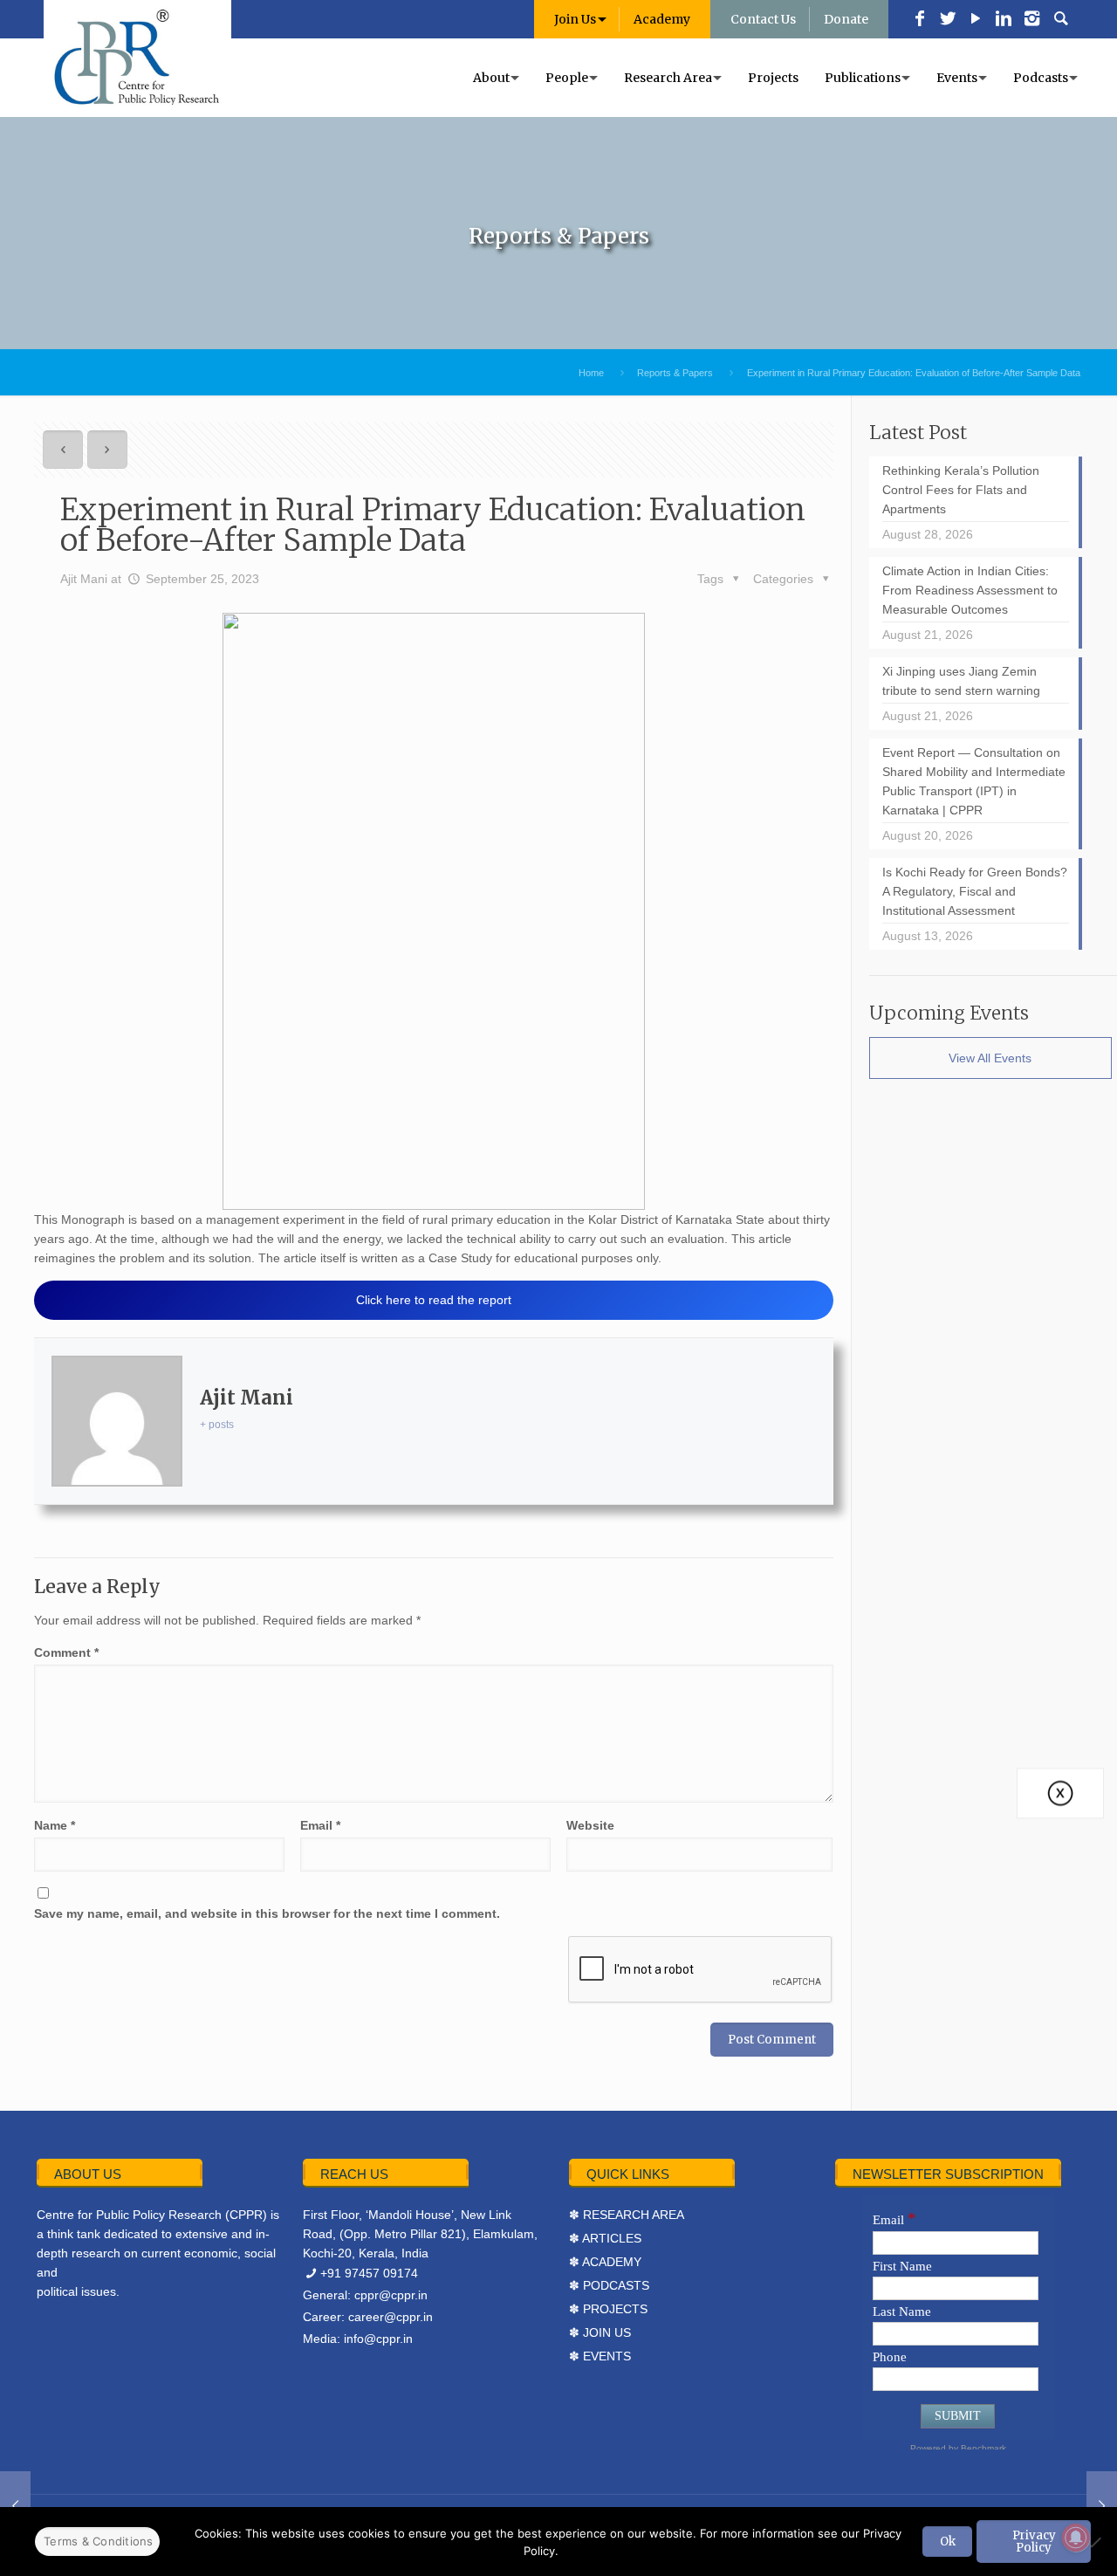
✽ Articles (605, 2238)
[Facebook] (920, 20)
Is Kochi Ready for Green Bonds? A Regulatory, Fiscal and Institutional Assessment (975, 891)
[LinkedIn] (1004, 20)
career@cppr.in (391, 2317)
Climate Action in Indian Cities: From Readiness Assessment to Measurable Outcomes (970, 590)
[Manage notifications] (1076, 2538)
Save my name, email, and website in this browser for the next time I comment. (267, 1913)
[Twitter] (948, 20)
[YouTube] (976, 20)
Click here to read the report (434, 1300)
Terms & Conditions (99, 2541)
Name (55, 1825)
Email (320, 1825)
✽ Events (600, 2356)
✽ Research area (627, 2215)
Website (590, 1825)
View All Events (990, 1058)
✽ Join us (600, 2332)
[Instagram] (1031, 20)
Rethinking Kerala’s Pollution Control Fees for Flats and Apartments (961, 490)
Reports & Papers (675, 373)
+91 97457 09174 (369, 2273)
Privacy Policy (1034, 2541)
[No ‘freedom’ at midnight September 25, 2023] (15, 2506)
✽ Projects (608, 2309)
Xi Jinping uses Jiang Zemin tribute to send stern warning (961, 681)
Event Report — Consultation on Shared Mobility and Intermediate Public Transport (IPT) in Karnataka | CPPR (974, 781)
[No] (1095, 2542)
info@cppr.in (378, 2339)
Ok (948, 2542)
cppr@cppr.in (391, 2295)
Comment (66, 1652)
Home (591, 373)
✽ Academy (605, 2262)
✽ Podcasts (609, 2285)
